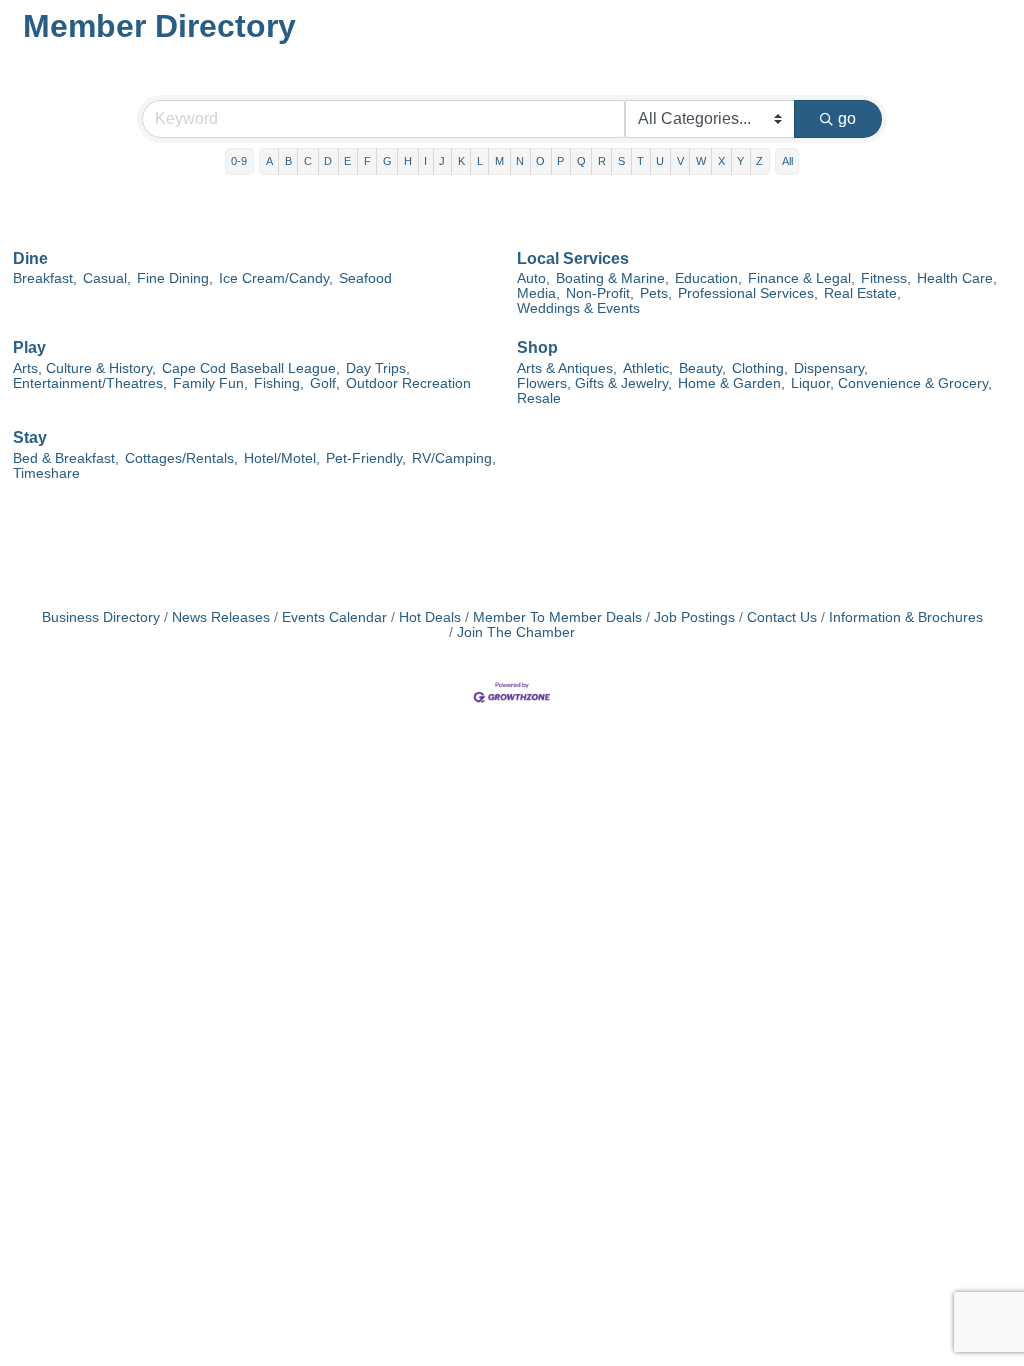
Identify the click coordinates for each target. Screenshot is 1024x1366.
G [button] (387, 161)
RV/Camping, (454, 458)
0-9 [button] (239, 161)
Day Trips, (378, 368)
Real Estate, (862, 293)
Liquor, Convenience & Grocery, (891, 383)
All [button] (787, 161)
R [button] (602, 161)
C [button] (308, 161)
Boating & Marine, (612, 278)
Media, (538, 293)
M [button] (499, 161)
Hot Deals (430, 617)
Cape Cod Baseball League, (251, 368)
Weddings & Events (578, 308)
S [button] (621, 161)
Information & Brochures (906, 617)
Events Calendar (334, 617)
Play (29, 347)
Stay (30, 437)
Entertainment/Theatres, (90, 383)
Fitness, (886, 278)
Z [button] (759, 161)
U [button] (660, 161)
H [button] (408, 161)
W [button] (701, 161)
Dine (30, 258)
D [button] (328, 161)
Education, (708, 278)
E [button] (347, 161)
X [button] (721, 161)
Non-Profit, (600, 293)
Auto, (533, 278)
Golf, (325, 383)
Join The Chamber (516, 632)
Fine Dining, (175, 278)
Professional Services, (748, 293)
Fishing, (279, 383)
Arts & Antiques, (567, 368)
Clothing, (760, 368)
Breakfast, (45, 278)
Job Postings (694, 617)
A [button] (269, 161)
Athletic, (648, 368)
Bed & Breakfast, (66, 458)
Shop (537, 347)
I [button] (425, 161)
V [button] (680, 161)
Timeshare (46, 473)
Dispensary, (831, 368)
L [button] (480, 161)
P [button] (560, 161)
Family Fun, (210, 383)
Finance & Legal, (801, 278)
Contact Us (782, 617)
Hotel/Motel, (282, 458)
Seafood (365, 278)
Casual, (107, 278)
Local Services (573, 258)
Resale (539, 398)
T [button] (640, 161)
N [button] (520, 161)
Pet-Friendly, (366, 458)
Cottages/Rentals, (181, 458)
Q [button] (581, 161)
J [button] (442, 161)
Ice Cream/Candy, (276, 278)
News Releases (221, 617)
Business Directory (101, 617)
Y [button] (740, 161)
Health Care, (957, 278)
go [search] (847, 118)
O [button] (540, 161)
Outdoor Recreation (408, 383)
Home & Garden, (731, 383)
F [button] (367, 161)
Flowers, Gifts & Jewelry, (594, 383)
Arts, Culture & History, (84, 368)
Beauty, (702, 368)
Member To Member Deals (557, 617)
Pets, (656, 293)
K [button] (461, 161)
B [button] (288, 161)
